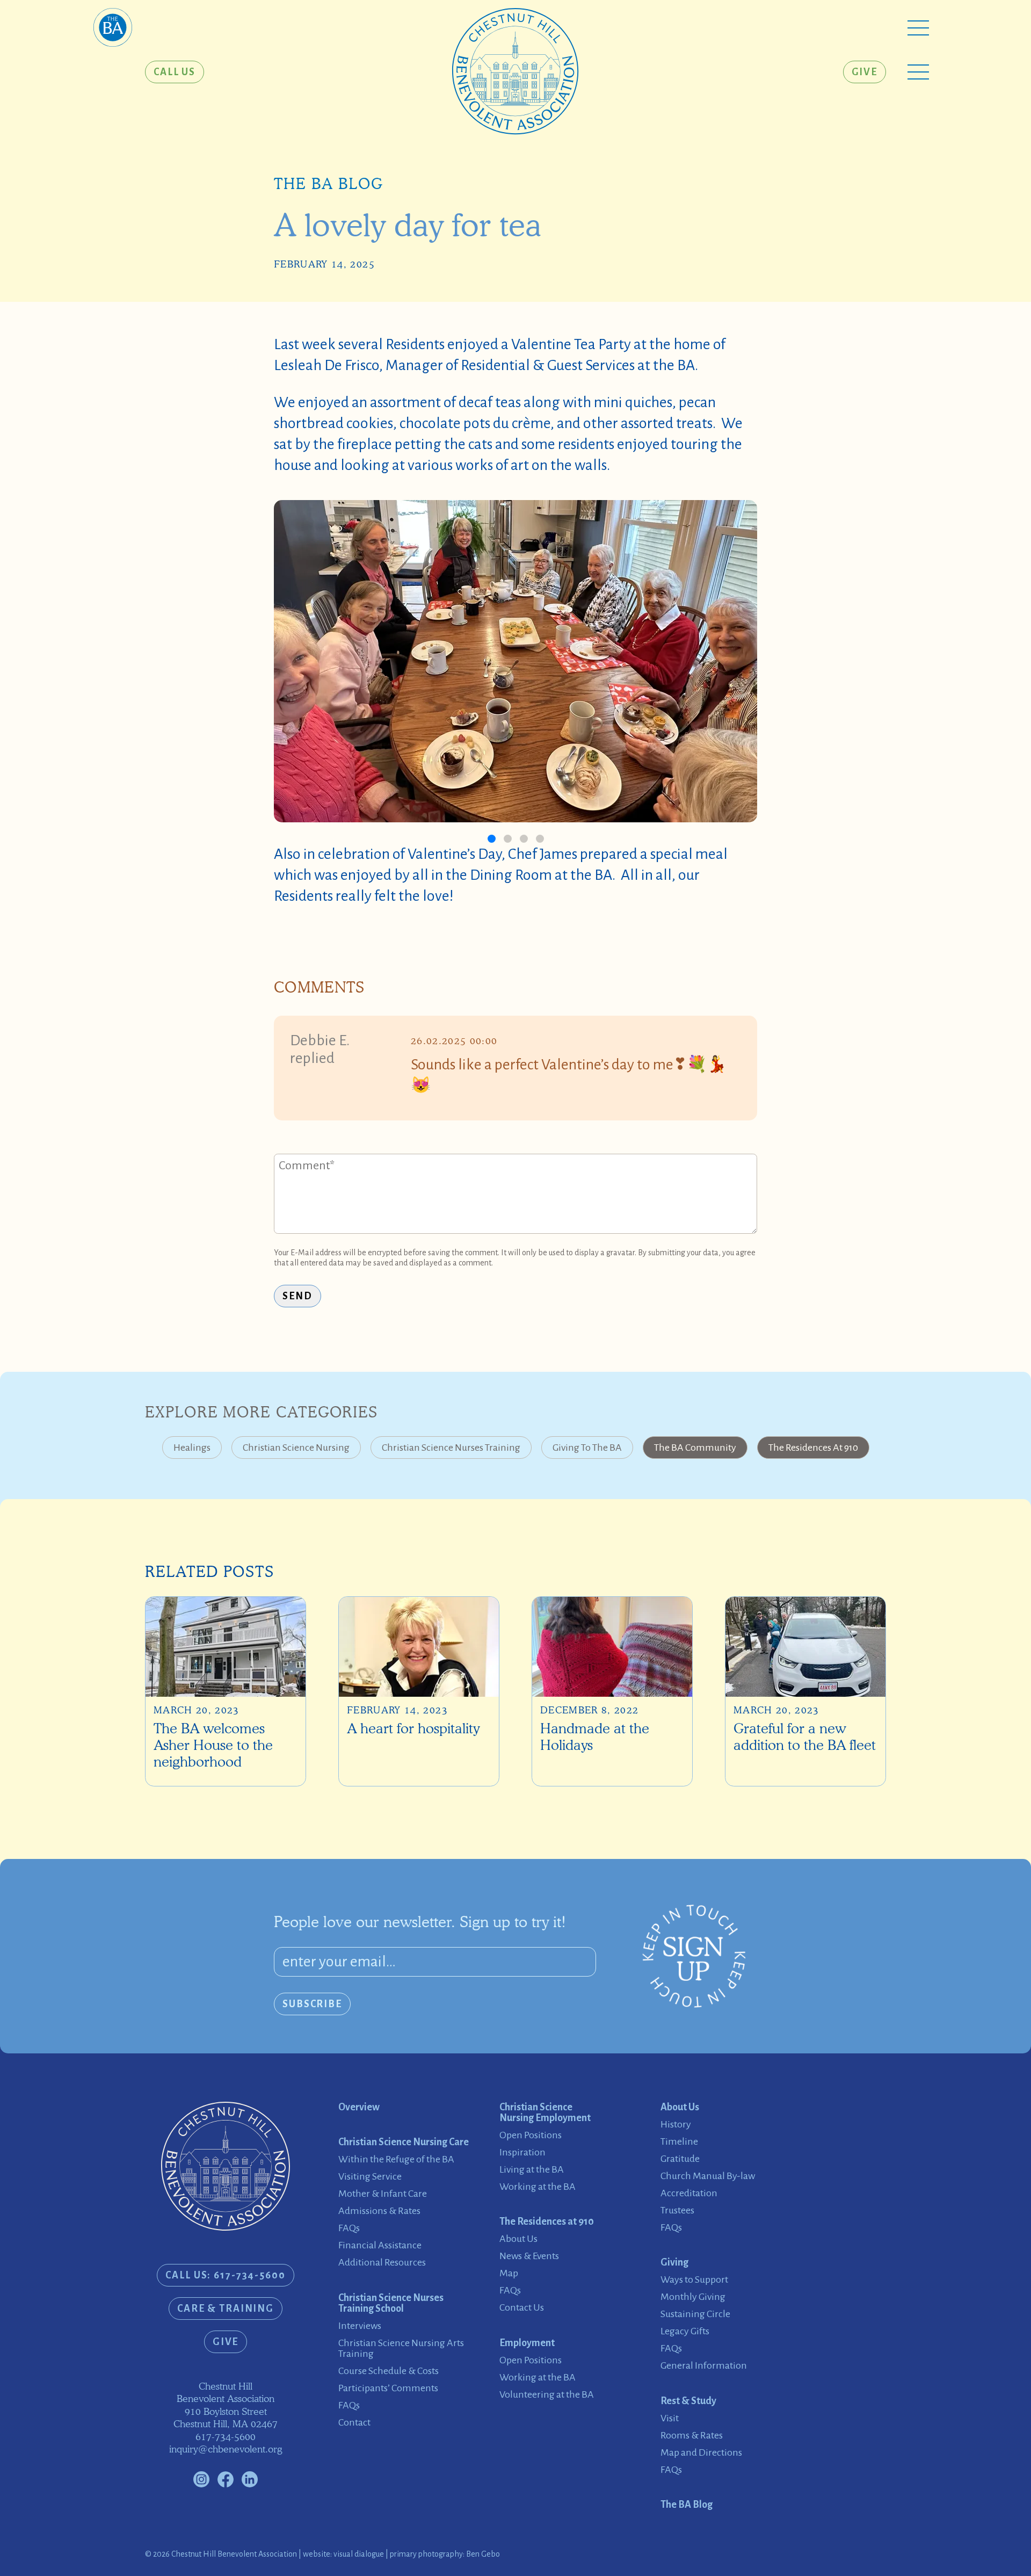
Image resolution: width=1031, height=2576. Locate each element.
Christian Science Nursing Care (404, 2142)
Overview (359, 2107)
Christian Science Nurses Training (451, 1448)
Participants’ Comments (388, 2388)
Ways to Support (694, 2280)
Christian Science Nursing (296, 1448)
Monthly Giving (693, 2297)
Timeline (679, 2141)
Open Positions (531, 2135)
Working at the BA (538, 2187)
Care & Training (226, 2309)
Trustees (677, 2210)
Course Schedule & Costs (389, 2371)
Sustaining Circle (695, 2314)
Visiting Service (370, 2176)
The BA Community (695, 1448)
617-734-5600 (226, 2437)
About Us (518, 2239)
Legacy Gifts (685, 2331)
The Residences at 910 (813, 1448)
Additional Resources (382, 2262)
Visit (670, 2418)
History (676, 2124)
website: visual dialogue (343, 2554)
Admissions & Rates (379, 2211)
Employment (527, 2343)
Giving (674, 2262)
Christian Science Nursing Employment (545, 2112)
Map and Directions (701, 2452)
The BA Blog (328, 184)
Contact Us (522, 2307)
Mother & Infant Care (383, 2194)
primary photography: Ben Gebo (445, 2554)
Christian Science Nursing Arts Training (401, 2348)
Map (509, 2273)
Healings (192, 1448)
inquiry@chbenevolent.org (226, 2449)
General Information (704, 2365)
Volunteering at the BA (547, 2394)
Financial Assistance (380, 2245)
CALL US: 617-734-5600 (225, 2275)
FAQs (349, 2228)
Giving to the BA (587, 1448)
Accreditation (689, 2193)
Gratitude (680, 2159)
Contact (354, 2422)
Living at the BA (532, 2169)
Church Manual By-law (708, 2176)
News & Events (529, 2256)
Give (865, 72)
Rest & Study (688, 2401)
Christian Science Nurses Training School (391, 2303)
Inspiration (522, 2152)
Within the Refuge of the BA (396, 2159)
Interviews (360, 2326)
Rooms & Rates (692, 2435)
